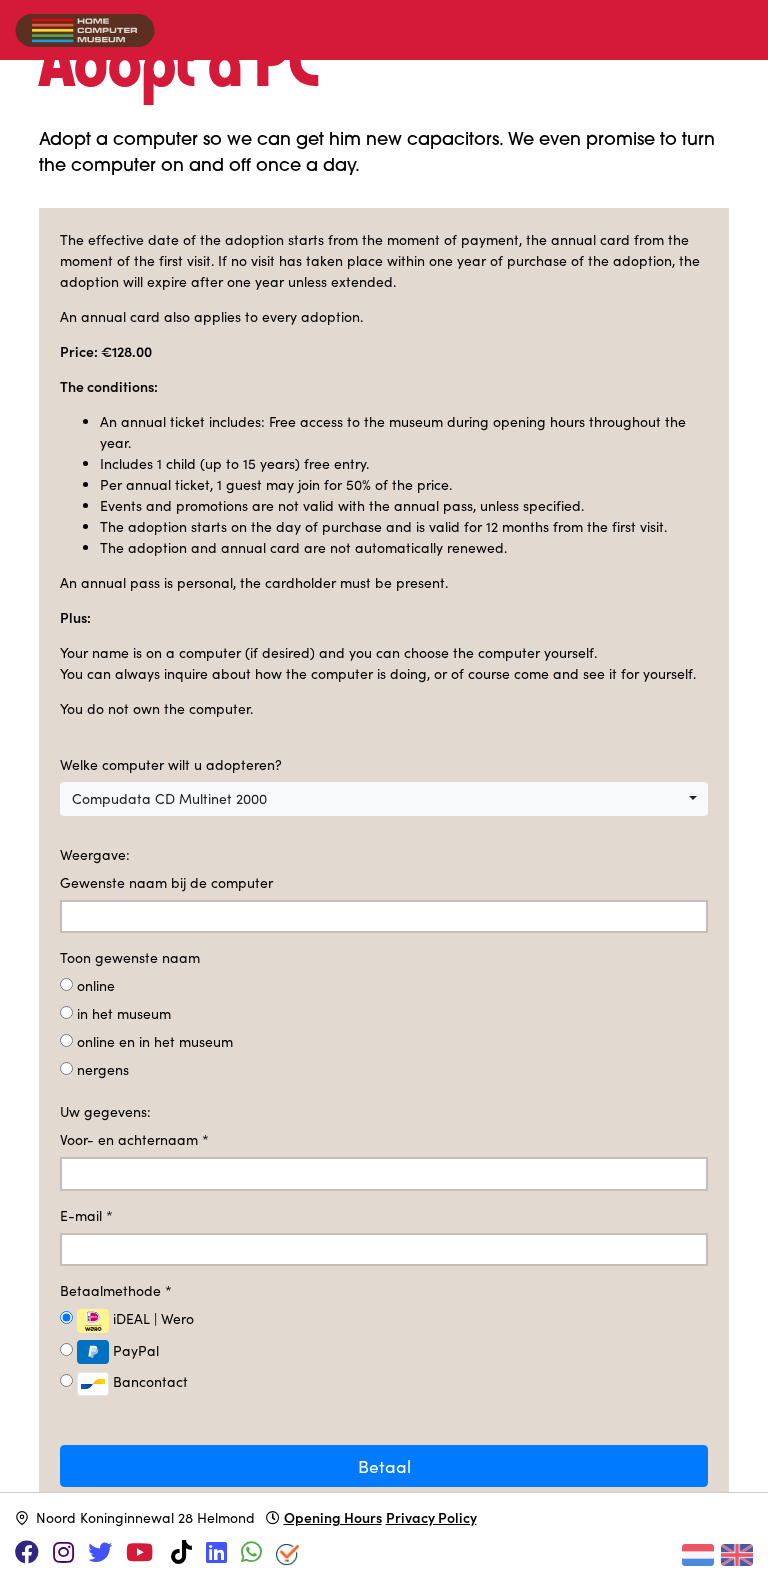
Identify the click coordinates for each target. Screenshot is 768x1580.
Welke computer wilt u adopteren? (171, 764)
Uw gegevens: (105, 1111)
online (96, 985)
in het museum (124, 1013)
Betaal (384, 1466)
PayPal (134, 1350)
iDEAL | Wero (151, 1318)
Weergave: (95, 854)
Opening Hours (333, 1517)
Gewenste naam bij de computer (166, 882)
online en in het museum (155, 1041)
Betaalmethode (116, 1290)
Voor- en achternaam (134, 1139)
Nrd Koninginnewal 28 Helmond (145, 1517)
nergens (103, 1069)
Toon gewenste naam (130, 957)
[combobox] (384, 799)
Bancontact (148, 1381)
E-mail (86, 1215)
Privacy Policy (431, 1517)
